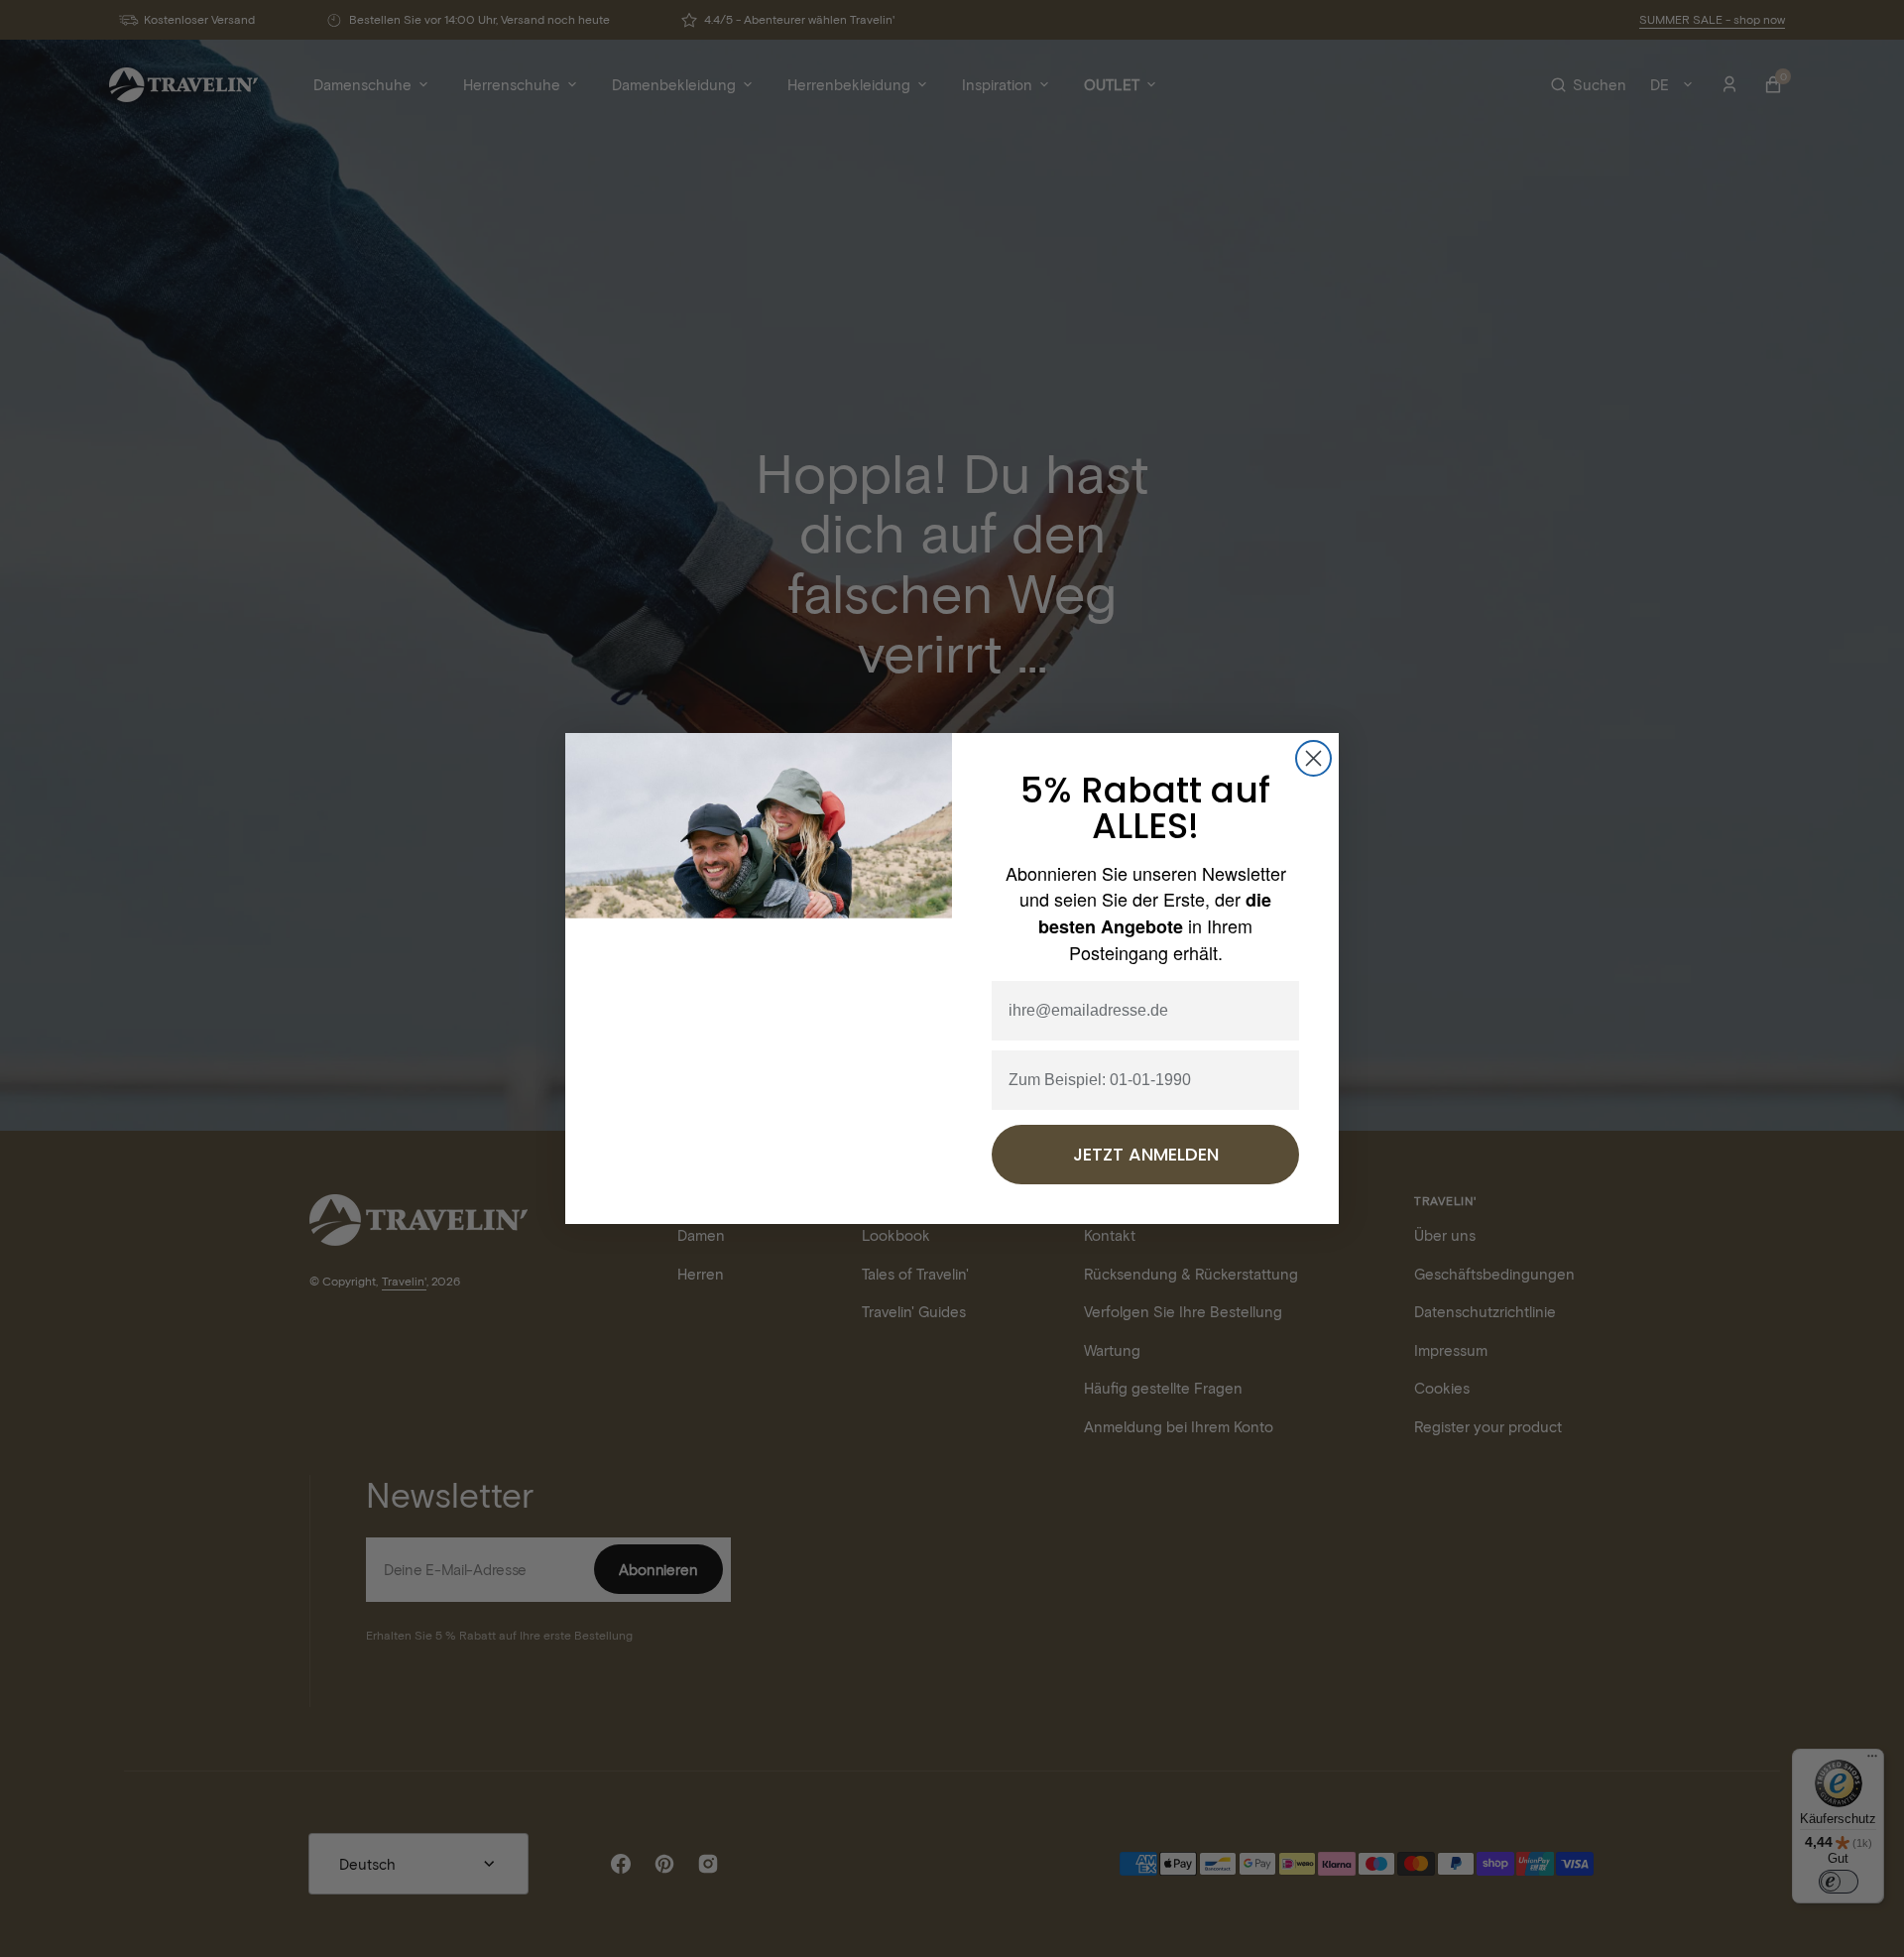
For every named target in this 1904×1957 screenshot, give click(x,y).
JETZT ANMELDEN (1146, 1155)
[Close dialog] (1313, 757)
